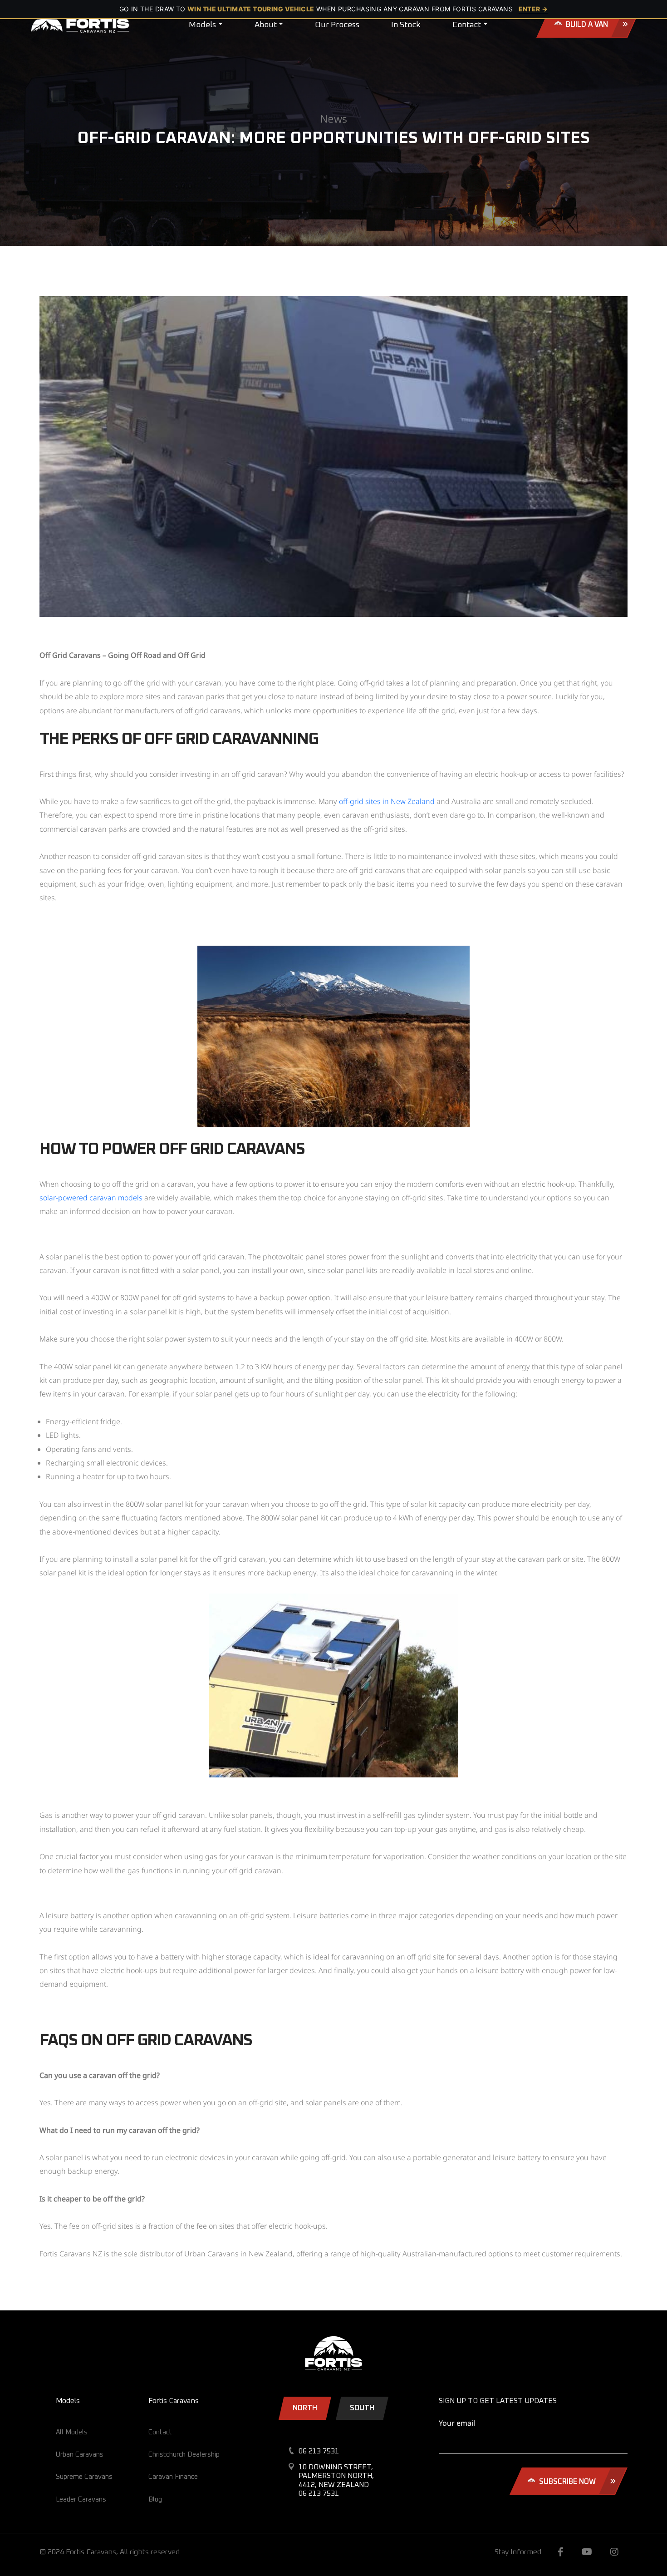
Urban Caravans (80, 2455)
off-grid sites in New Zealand (387, 801)
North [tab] (305, 2408)
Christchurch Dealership (184, 2455)
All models (72, 2432)
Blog (155, 2500)
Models (202, 25)
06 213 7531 (319, 2451)
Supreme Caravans (84, 2477)
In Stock (406, 25)
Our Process (337, 25)
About (266, 25)
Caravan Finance (173, 2477)
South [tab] (362, 2408)
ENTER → (533, 9)
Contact (467, 25)
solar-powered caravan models (91, 1198)
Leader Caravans (81, 2500)
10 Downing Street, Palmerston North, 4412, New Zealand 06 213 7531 (336, 2480)
